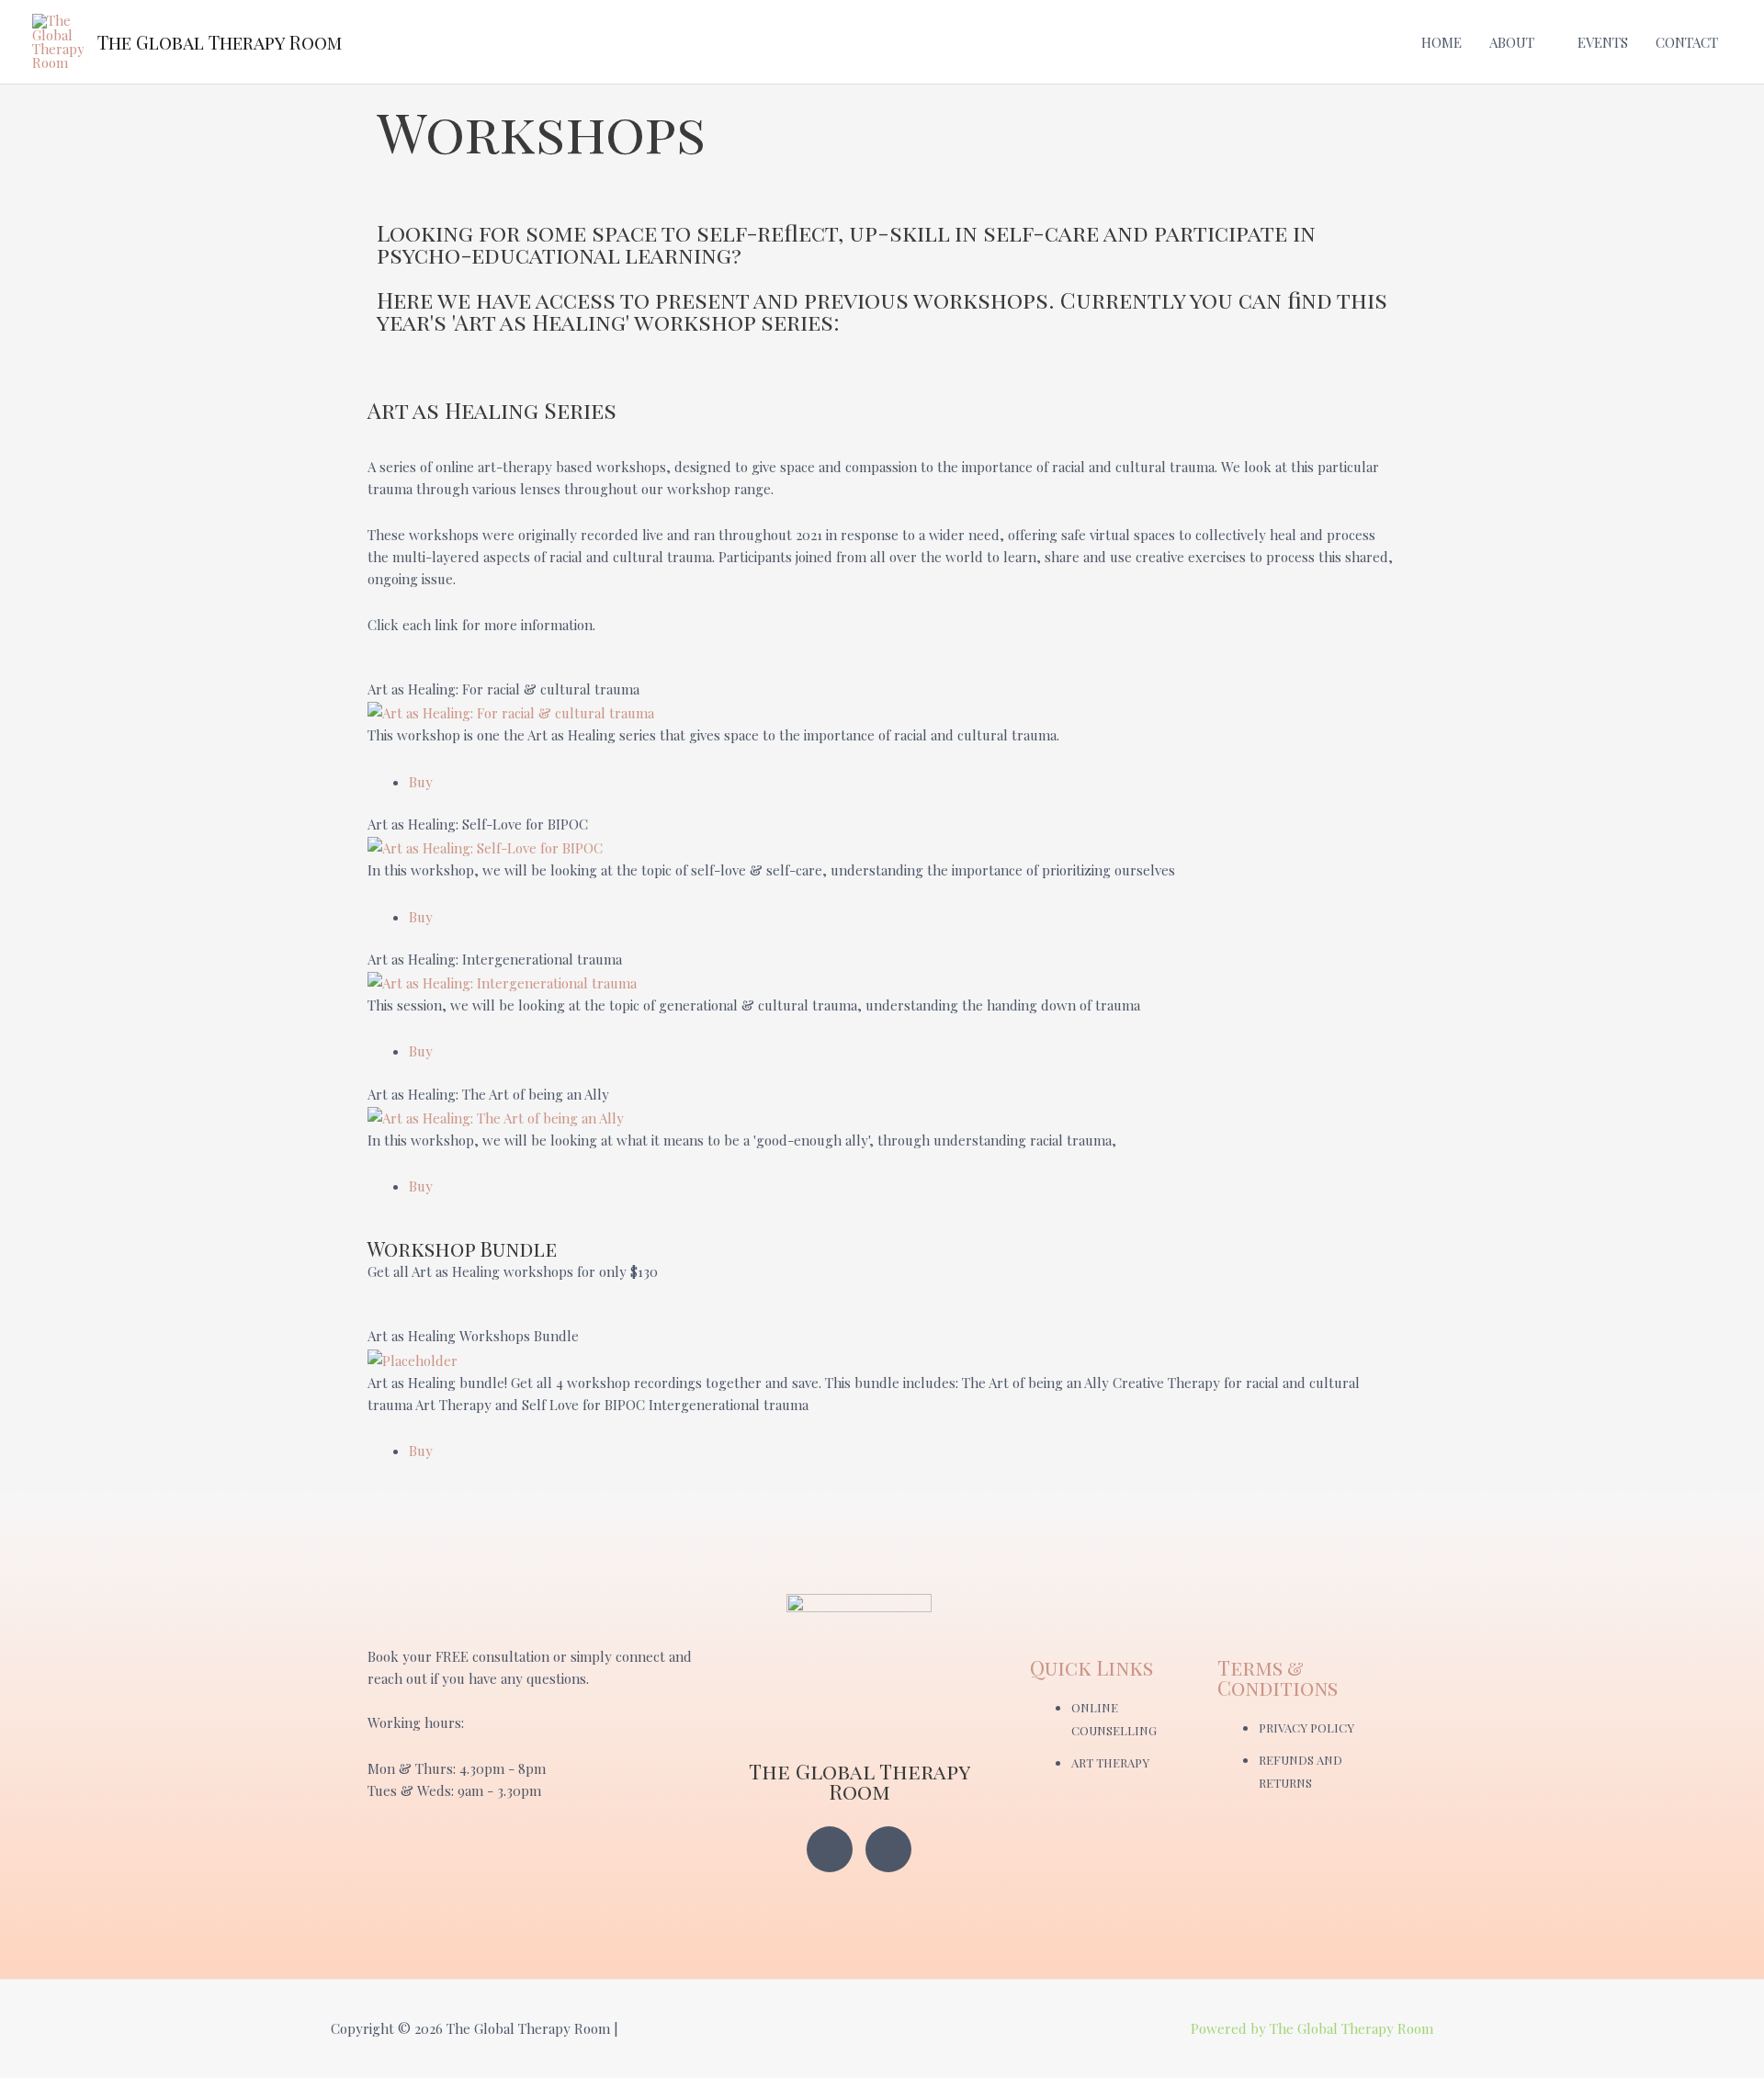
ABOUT (1512, 42)
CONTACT (1687, 42)
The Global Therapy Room (220, 42)
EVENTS (1603, 42)
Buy (421, 782)
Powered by (1230, 2028)
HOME (1442, 42)
